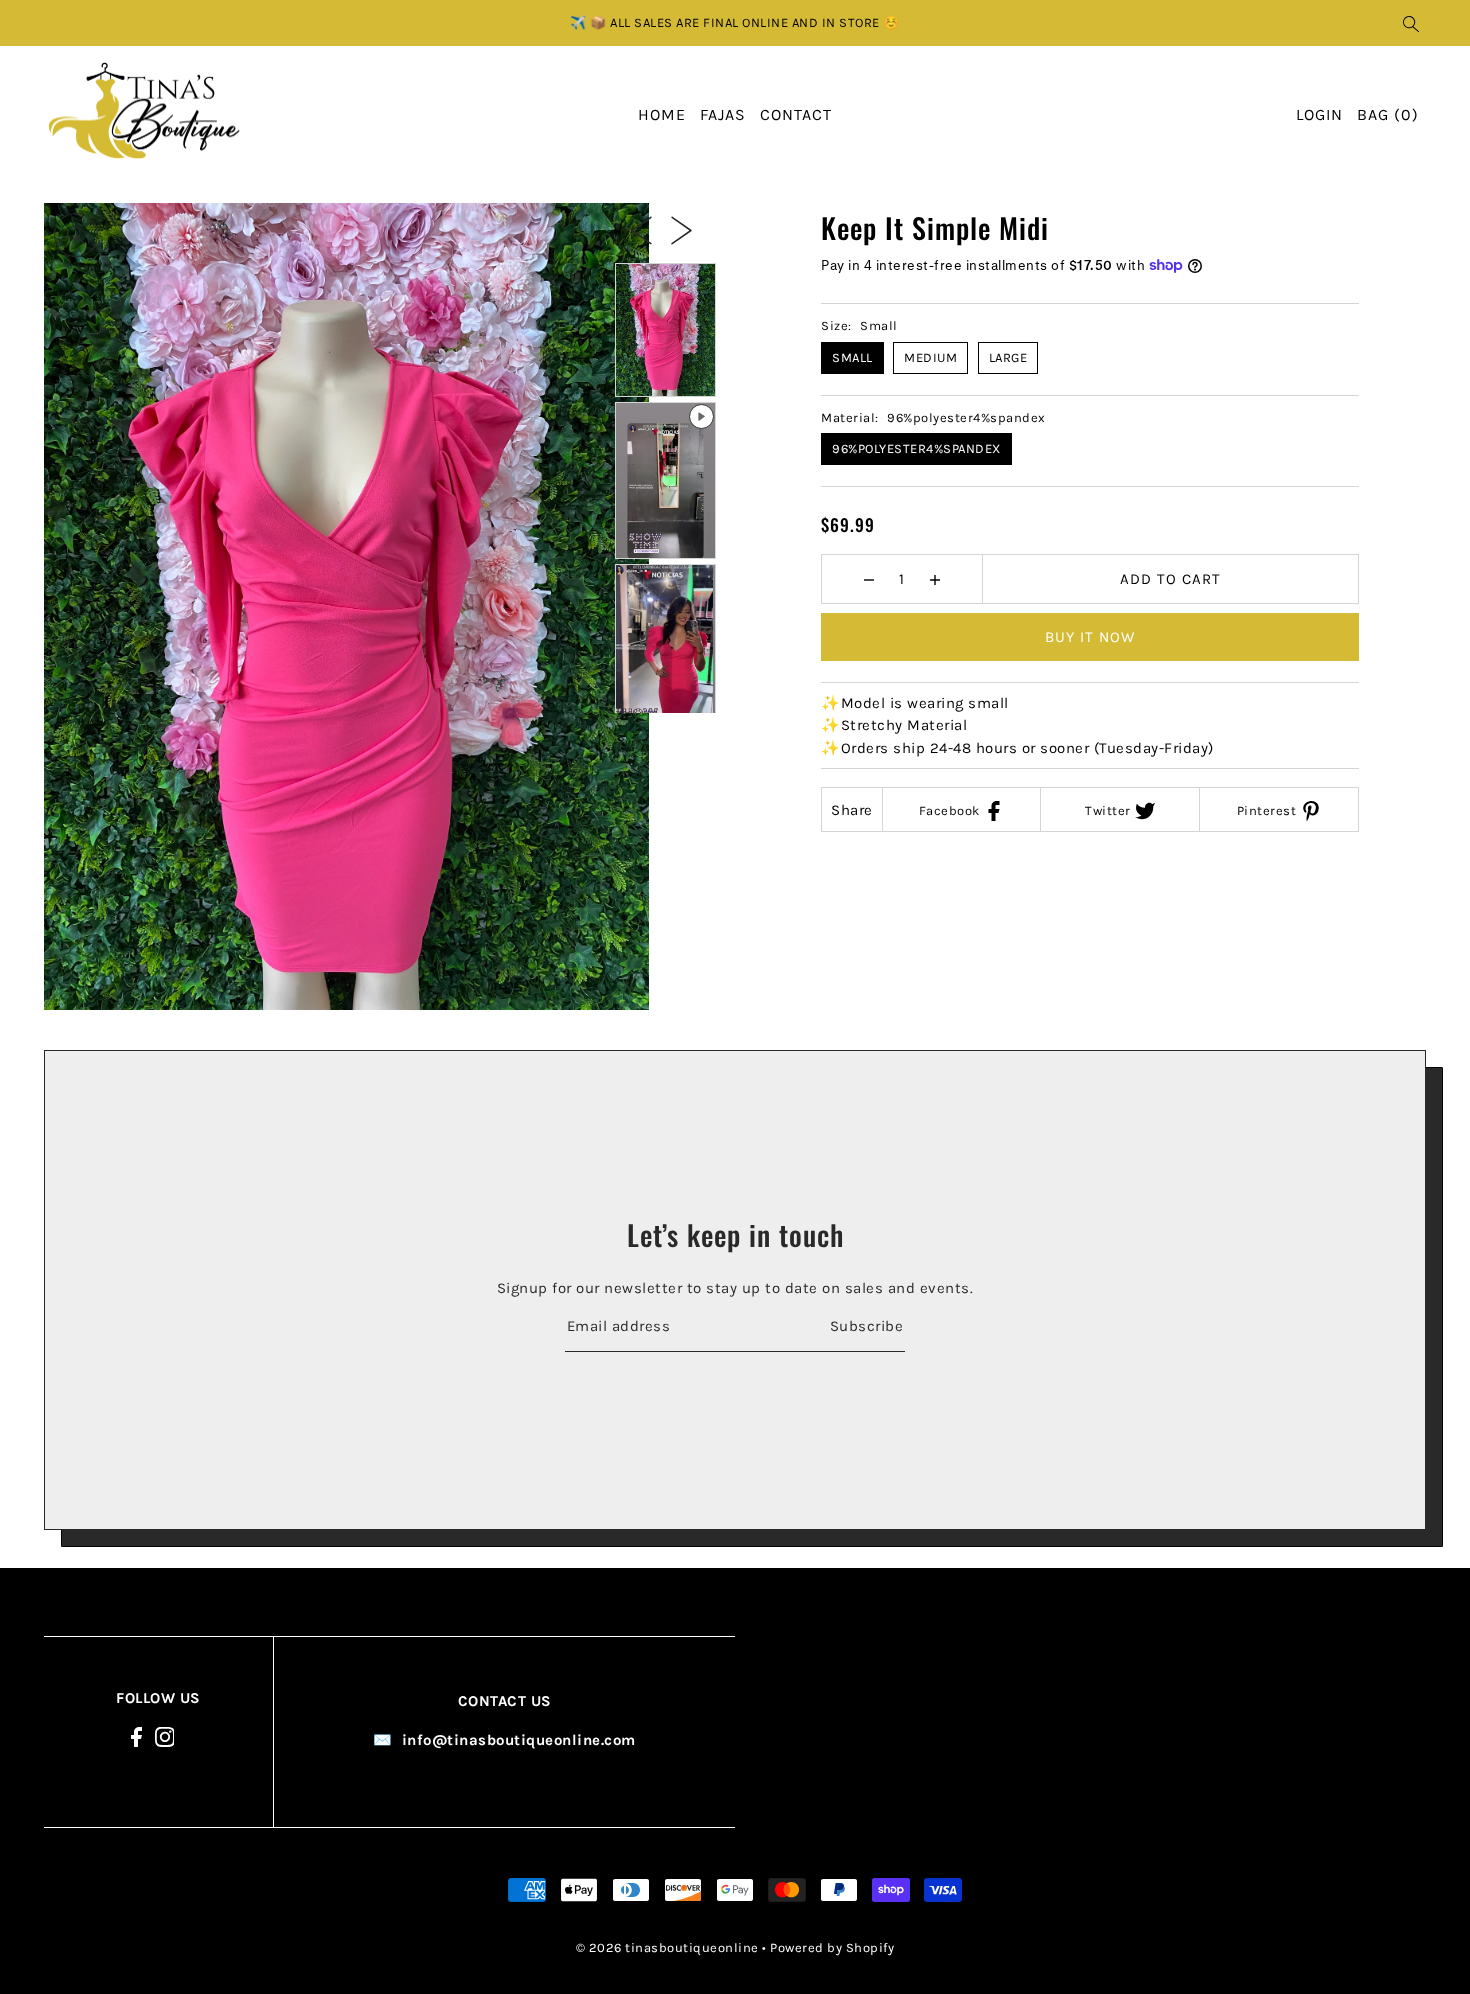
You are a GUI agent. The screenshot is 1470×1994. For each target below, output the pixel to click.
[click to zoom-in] (76, 235)
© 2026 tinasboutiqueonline (667, 1946)
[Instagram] (165, 1736)
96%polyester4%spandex (916, 448)
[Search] (1411, 23)
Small (852, 357)
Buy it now (1090, 637)
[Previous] (641, 229)
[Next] (681, 229)
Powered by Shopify (832, 1946)
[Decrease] (869, 579)
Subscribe (866, 1325)
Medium (930, 357)
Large (1008, 357)
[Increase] (935, 579)
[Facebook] (136, 1736)
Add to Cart (1170, 579)
